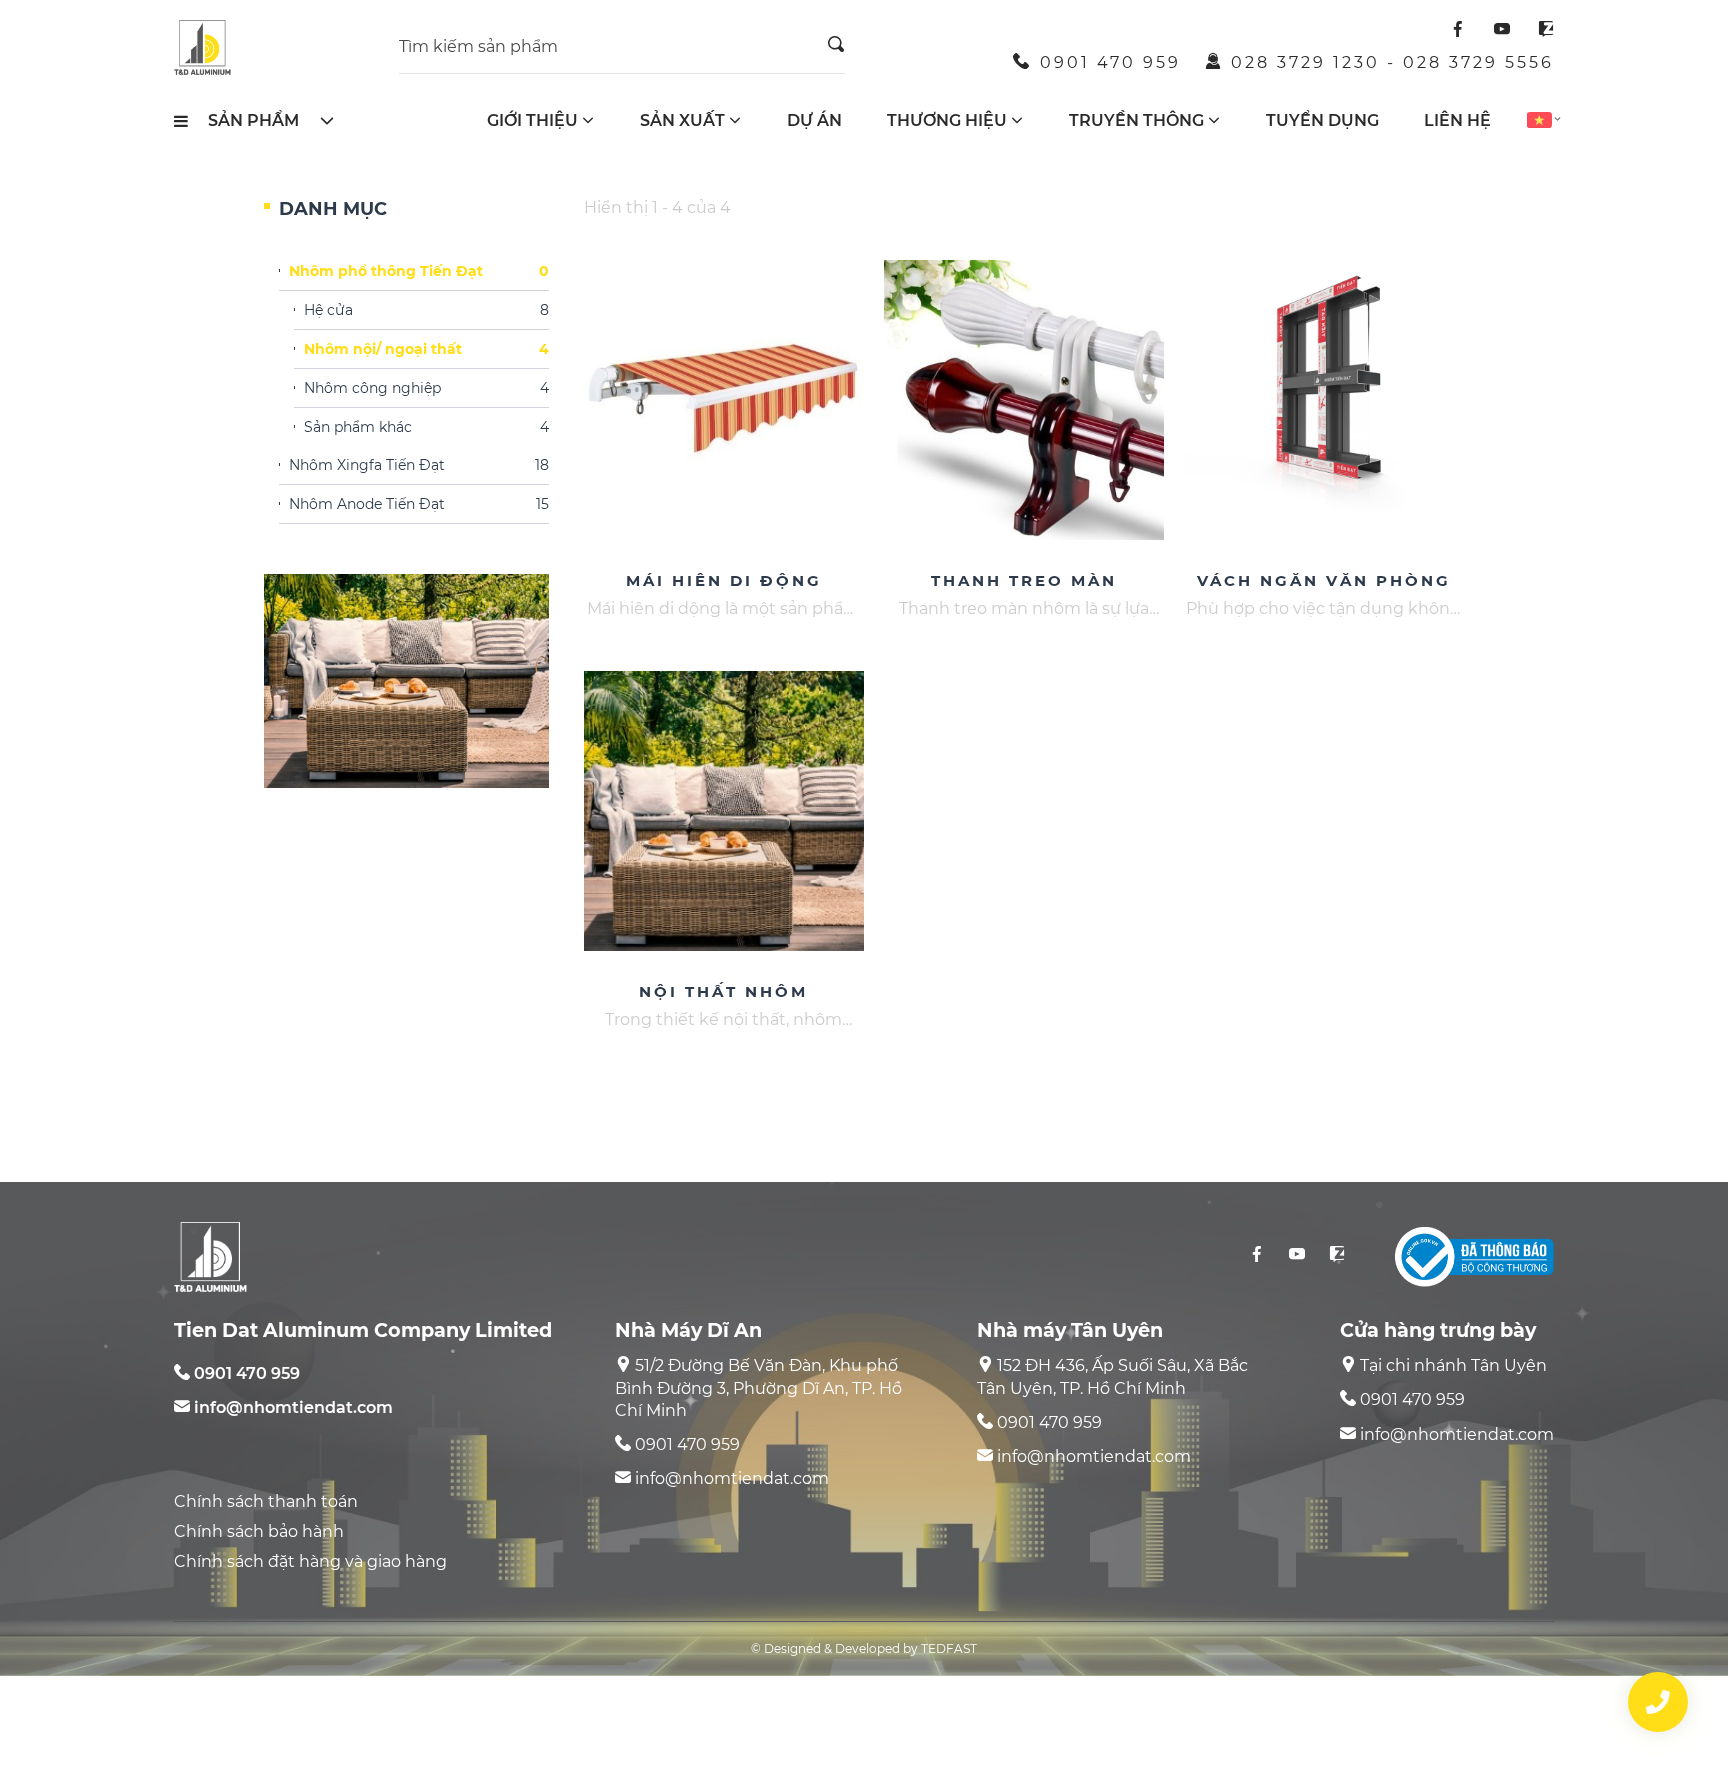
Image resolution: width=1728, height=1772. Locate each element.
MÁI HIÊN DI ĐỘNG (724, 580)
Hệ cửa (426, 311)
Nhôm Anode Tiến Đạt (419, 505)
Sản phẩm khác (426, 428)
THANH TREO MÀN (1024, 580)
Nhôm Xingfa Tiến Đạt (419, 466)
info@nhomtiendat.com (293, 1407)
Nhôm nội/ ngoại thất (426, 350)
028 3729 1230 (1305, 62)
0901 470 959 (1110, 62)
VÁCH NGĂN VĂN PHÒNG (1324, 580)
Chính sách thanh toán (266, 1501)
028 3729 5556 (1478, 62)
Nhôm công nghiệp (426, 389)
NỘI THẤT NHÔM (723, 991)
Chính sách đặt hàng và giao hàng (310, 1561)
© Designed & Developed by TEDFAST (864, 1648)
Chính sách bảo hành (259, 1531)
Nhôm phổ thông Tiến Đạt (419, 272)
